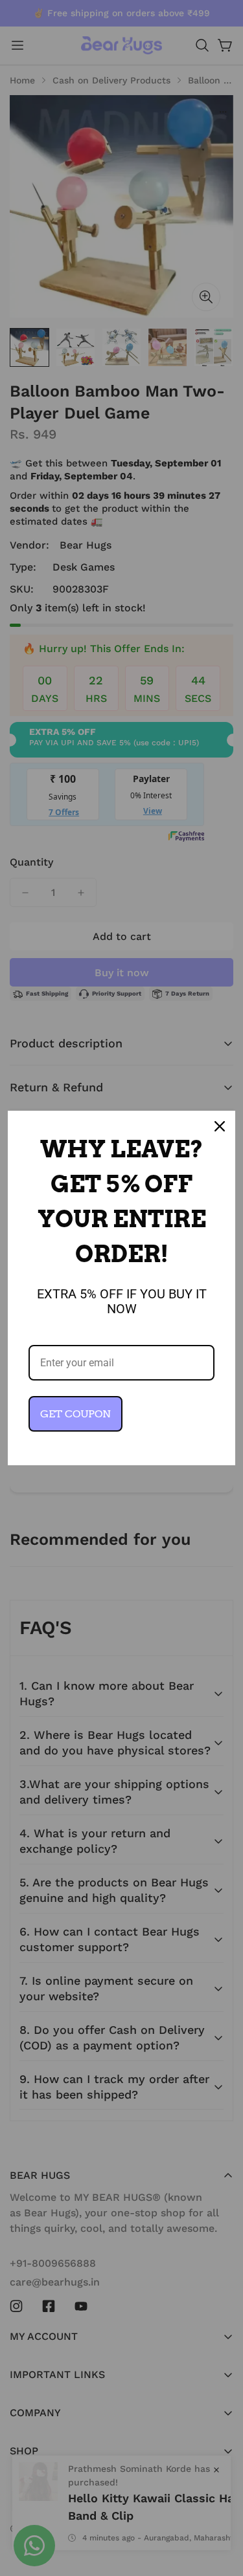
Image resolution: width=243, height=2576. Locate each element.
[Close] (220, 1126)
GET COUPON (75, 1414)
